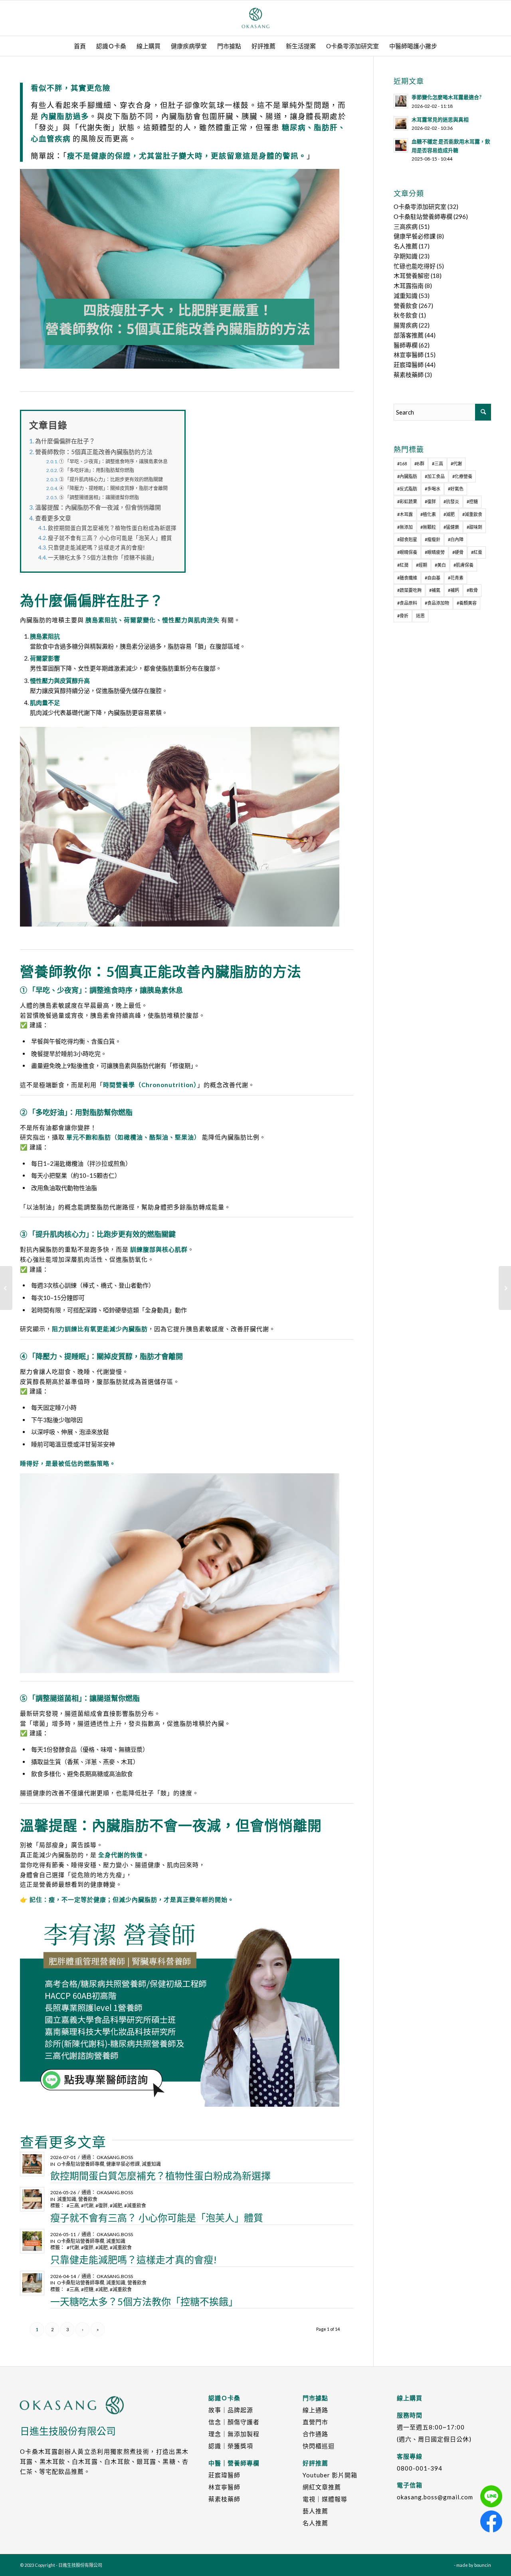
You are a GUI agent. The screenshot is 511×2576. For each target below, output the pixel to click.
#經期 (422, 565)
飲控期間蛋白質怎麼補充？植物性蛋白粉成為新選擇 (112, 528)
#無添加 (405, 527)
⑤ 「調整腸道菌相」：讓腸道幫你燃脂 (99, 497)
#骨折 (403, 616)
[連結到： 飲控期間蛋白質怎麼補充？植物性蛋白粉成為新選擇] (32, 2164)
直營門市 (315, 2422)
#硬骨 (458, 552)
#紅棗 (477, 552)
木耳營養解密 (412, 276)
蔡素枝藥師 (409, 375)
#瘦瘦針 (433, 539)
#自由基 (433, 578)
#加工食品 (435, 476)
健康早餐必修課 (123, 2164)
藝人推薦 (315, 2511)
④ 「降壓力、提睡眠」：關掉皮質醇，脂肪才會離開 (113, 488)
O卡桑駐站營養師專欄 (81, 2164)
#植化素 (428, 514)
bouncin (483, 2565)
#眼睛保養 (407, 552)
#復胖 (102, 2206)
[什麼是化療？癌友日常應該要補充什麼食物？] (6, 1288)
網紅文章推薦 (322, 2487)
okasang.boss (115, 2157)
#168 (402, 463)
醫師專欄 (406, 345)
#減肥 (116, 2206)
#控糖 (87, 2289)
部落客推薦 (409, 335)
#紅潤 (403, 565)
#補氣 (435, 590)
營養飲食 (88, 2199)
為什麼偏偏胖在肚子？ (65, 441)
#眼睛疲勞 (435, 552)
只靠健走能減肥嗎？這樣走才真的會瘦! (96, 548)
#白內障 (456, 539)
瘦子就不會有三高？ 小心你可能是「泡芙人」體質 (110, 538)
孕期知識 (406, 256)
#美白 (440, 565)
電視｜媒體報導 (325, 2499)
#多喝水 (433, 489)
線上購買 (410, 2398)
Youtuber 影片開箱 (330, 2475)
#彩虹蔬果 (407, 501)
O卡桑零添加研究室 (420, 206)
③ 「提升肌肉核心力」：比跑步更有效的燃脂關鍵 (111, 479)
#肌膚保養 (463, 565)
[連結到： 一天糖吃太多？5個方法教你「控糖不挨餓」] (32, 2283)
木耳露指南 (409, 286)
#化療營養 (462, 476)
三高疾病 (406, 226)
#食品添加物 (437, 603)
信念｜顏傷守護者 (234, 2422)
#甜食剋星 (407, 539)
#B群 (419, 463)
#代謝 (87, 2206)
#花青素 (456, 578)
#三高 (73, 2206)
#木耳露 (405, 514)
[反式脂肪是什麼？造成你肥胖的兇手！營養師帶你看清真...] (505, 1288)
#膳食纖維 (407, 578)
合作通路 (315, 2434)
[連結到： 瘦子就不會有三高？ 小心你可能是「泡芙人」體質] (32, 2199)
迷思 (420, 616)
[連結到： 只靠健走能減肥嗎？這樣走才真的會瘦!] (32, 2241)
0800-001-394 (420, 2468)
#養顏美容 (467, 603)
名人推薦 (406, 246)
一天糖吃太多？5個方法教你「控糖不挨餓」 (103, 558)
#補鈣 (454, 590)
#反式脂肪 (407, 489)
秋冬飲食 (406, 315)
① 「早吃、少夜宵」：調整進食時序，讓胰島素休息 (113, 461)
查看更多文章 (53, 518)
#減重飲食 (135, 2206)
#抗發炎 (451, 501)
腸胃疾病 (406, 325)
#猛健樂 (451, 527)
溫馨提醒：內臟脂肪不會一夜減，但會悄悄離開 (98, 507)
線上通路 (315, 2410)
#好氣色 (456, 489)
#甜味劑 (474, 527)
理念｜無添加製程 (234, 2434)
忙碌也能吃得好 (415, 266)
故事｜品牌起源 (231, 2410)
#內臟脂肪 (407, 476)
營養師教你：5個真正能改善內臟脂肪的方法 (94, 452)
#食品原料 (407, 603)
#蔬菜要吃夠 (409, 590)
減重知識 (151, 2164)
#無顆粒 (428, 527)
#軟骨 (472, 590)
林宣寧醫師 (409, 355)
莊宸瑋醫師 (409, 365)
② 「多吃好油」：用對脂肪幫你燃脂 (97, 470)
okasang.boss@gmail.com (435, 2497)
